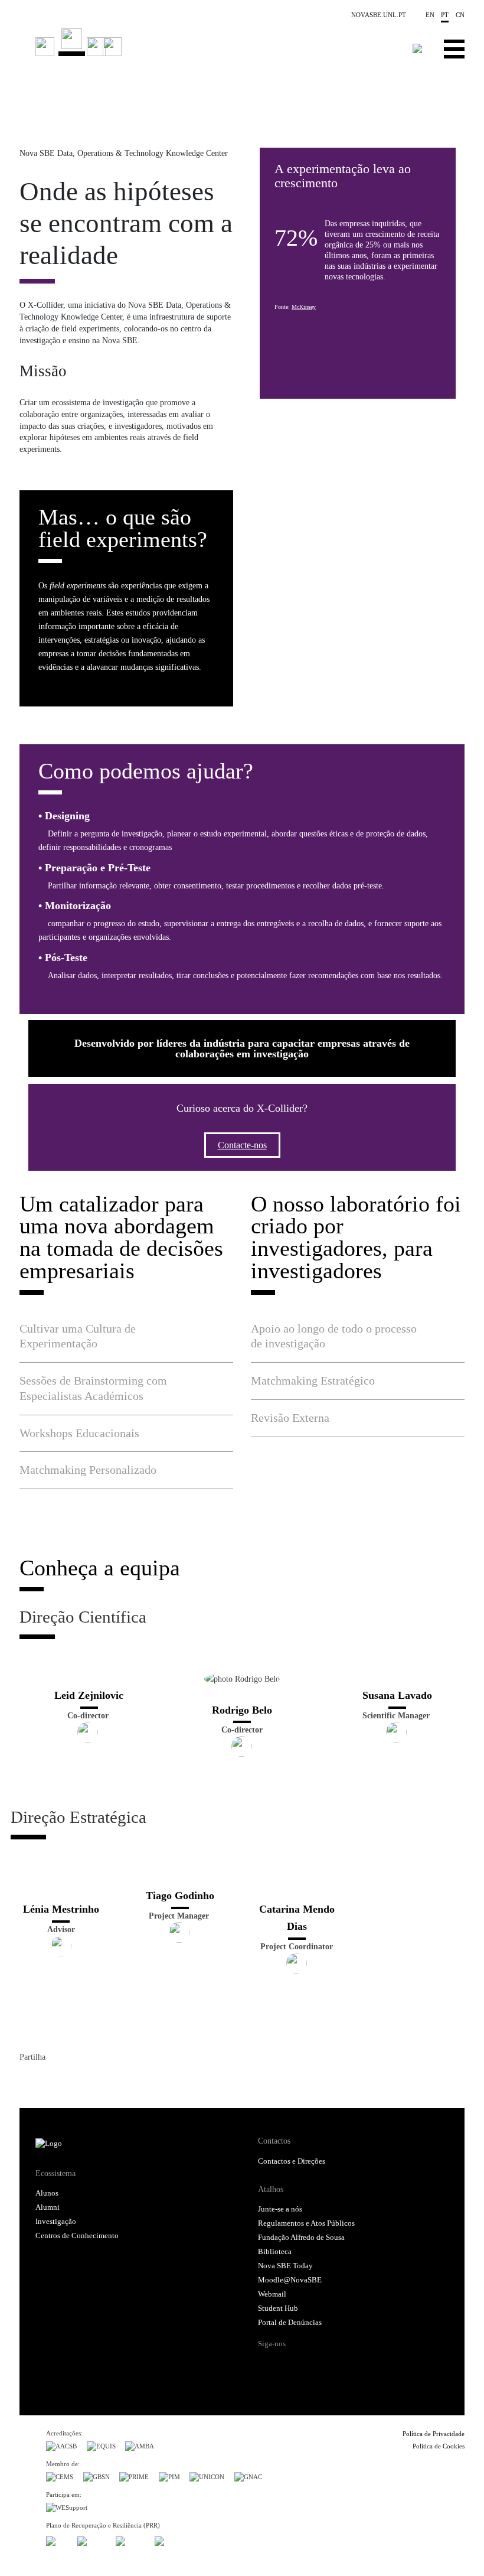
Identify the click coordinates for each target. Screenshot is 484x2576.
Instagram (313, 2365)
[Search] (418, 48)
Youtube (358, 2365)
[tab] (126, 1336)
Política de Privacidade (434, 2434)
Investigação (56, 2222)
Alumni (48, 2207)
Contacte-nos (242, 1145)
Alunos (47, 2193)
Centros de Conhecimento (77, 2236)
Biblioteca (275, 2252)
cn (460, 15)
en (430, 15)
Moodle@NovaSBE (290, 2280)
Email (93, 2080)
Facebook (29, 2080)
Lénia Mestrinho (61, 1909)
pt (445, 15)
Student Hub (278, 2308)
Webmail (272, 2294)
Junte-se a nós (280, 2209)
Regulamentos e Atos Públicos (306, 2223)
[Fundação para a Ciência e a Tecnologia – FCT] (57, 2539)
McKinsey (304, 307)
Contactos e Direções (292, 2161)
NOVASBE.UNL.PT (379, 15)
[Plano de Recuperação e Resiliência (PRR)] (92, 2539)
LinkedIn (71, 2080)
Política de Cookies (439, 2446)
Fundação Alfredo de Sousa (301, 2238)
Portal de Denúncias (290, 2323)
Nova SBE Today (285, 2266)
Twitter (50, 2080)
